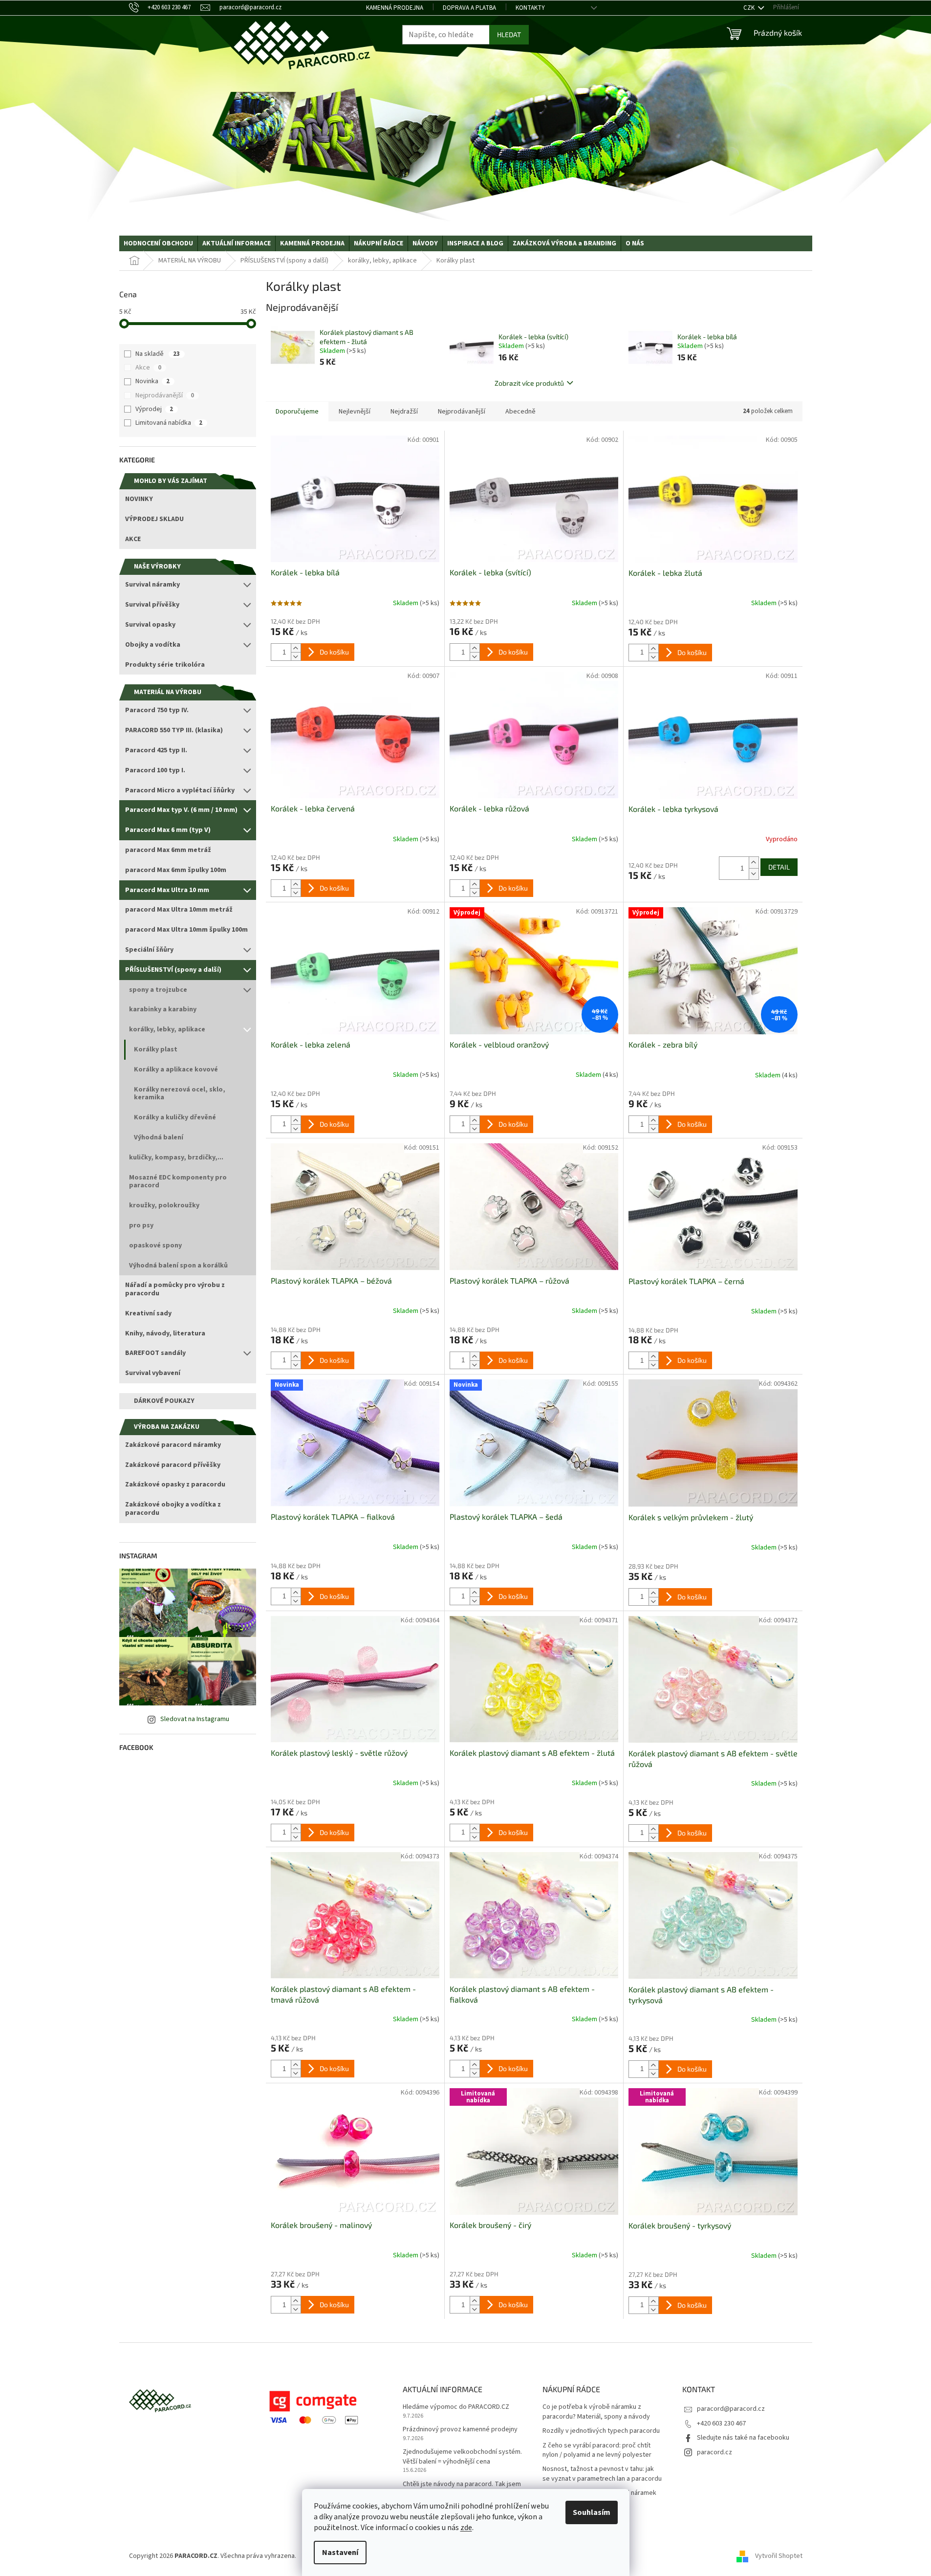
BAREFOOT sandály (155, 1353)
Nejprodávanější (165, 395)
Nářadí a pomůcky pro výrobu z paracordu (175, 1289)
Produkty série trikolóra (165, 665)
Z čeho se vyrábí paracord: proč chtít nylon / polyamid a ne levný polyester (597, 2450)
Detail (779, 867)
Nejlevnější (355, 412)
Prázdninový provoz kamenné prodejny (460, 2430)
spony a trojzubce (158, 990)
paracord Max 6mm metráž (168, 850)
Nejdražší (404, 412)
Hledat (509, 34)
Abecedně (520, 412)
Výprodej (154, 409)
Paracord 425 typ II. (156, 750)
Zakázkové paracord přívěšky (173, 1465)
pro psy (141, 1225)
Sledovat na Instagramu (195, 1719)
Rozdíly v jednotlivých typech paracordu (601, 2431)
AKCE (133, 539)
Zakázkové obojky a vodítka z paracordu (173, 1509)
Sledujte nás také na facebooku (743, 2438)
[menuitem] (158, 243)
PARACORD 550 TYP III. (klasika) (174, 730)
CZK (750, 8)
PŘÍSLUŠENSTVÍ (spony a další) (173, 970)
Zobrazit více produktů (529, 383)
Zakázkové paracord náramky (173, 1445)
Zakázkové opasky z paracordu (175, 1484)
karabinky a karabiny (163, 1009)
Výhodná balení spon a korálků (178, 1266)
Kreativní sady (148, 1313)
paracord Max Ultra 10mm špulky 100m (186, 930)
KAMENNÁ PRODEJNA (395, 8)
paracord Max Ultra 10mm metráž (179, 910)
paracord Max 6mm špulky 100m (176, 870)
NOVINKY (139, 499)
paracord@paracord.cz (731, 2409)
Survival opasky (150, 625)
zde (466, 2528)
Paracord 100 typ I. (155, 770)
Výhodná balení (159, 1137)
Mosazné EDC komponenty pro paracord (178, 1182)
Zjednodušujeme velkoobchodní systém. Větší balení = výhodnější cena (462, 2457)
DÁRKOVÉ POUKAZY (164, 1401)
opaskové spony (155, 1245)
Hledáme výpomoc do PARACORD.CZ (456, 2407)
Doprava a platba (469, 8)
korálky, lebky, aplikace (167, 1029)
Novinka (152, 381)
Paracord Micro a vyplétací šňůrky (180, 790)
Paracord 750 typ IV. (157, 710)
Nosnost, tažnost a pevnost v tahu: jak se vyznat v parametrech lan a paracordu (602, 2474)
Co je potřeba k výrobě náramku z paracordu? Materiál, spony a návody (596, 2412)
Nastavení (340, 2553)
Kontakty (530, 8)
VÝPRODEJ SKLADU (154, 519)
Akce (148, 368)
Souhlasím (592, 2512)
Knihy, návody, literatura (165, 1333)
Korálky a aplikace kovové (176, 1070)
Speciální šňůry (149, 950)
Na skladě (158, 354)
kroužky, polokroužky (164, 1205)
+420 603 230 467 (721, 2423)
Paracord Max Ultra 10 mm (167, 890)
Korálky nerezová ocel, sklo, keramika (180, 1094)
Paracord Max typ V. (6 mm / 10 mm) (181, 810)
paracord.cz (714, 2452)
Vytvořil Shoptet (779, 2556)
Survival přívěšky (152, 605)
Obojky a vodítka (153, 645)
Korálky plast (156, 1049)
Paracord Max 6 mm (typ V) (168, 830)
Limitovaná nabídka (169, 423)
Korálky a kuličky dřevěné (175, 1117)
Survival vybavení (153, 1373)
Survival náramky (152, 585)
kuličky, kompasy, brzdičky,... (176, 1157)
